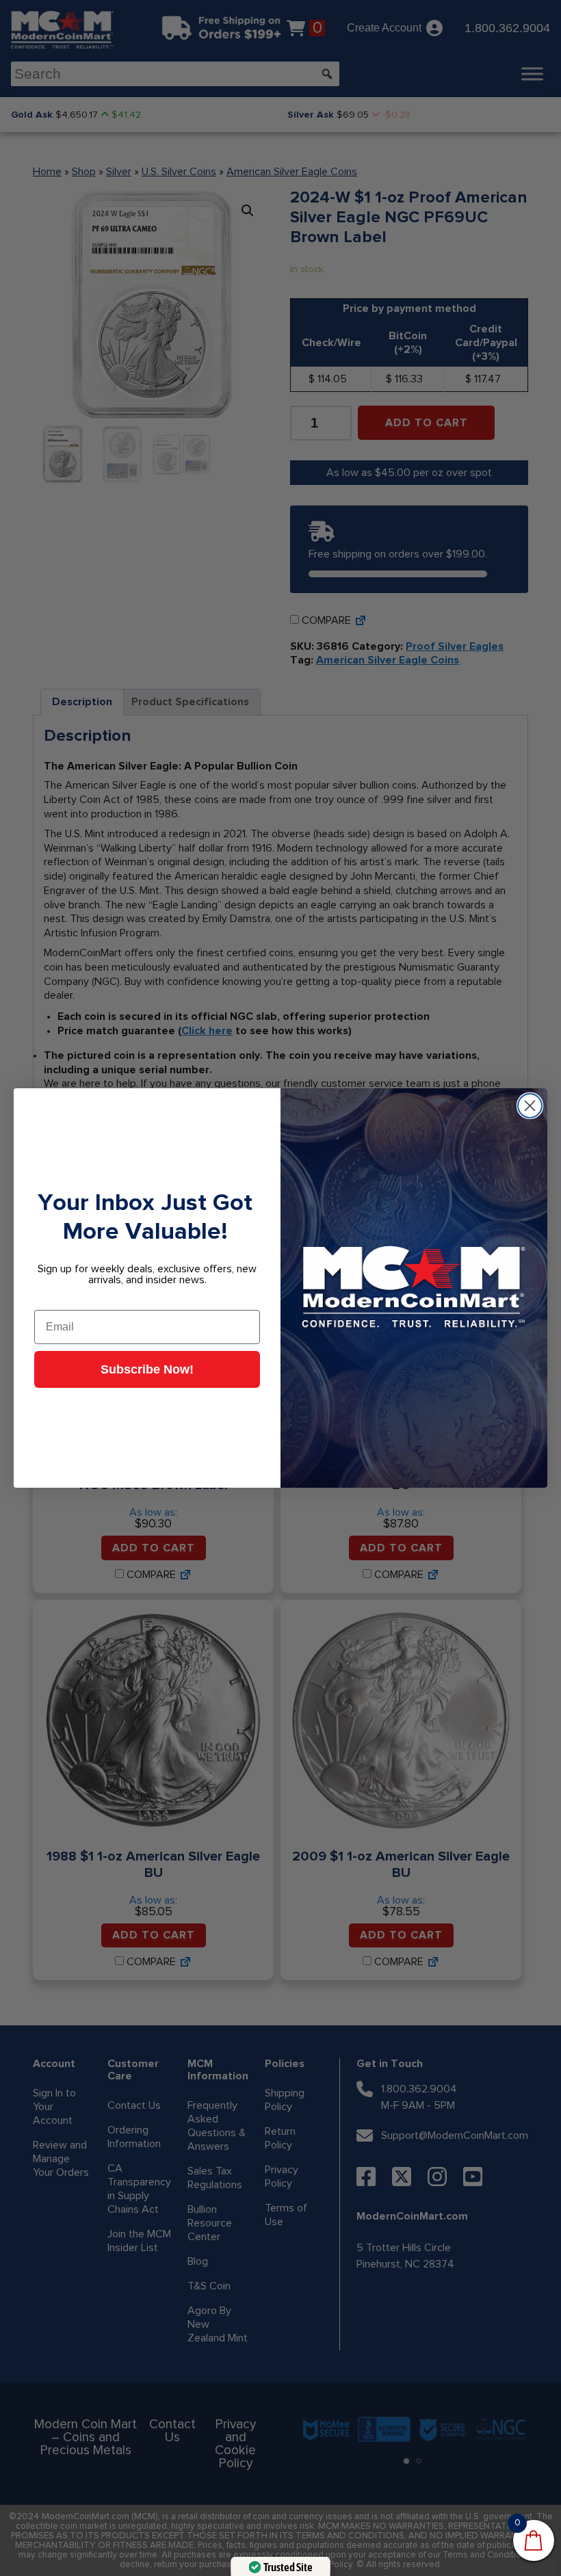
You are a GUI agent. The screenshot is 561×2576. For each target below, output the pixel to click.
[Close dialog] (530, 1106)
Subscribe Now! (147, 1369)
